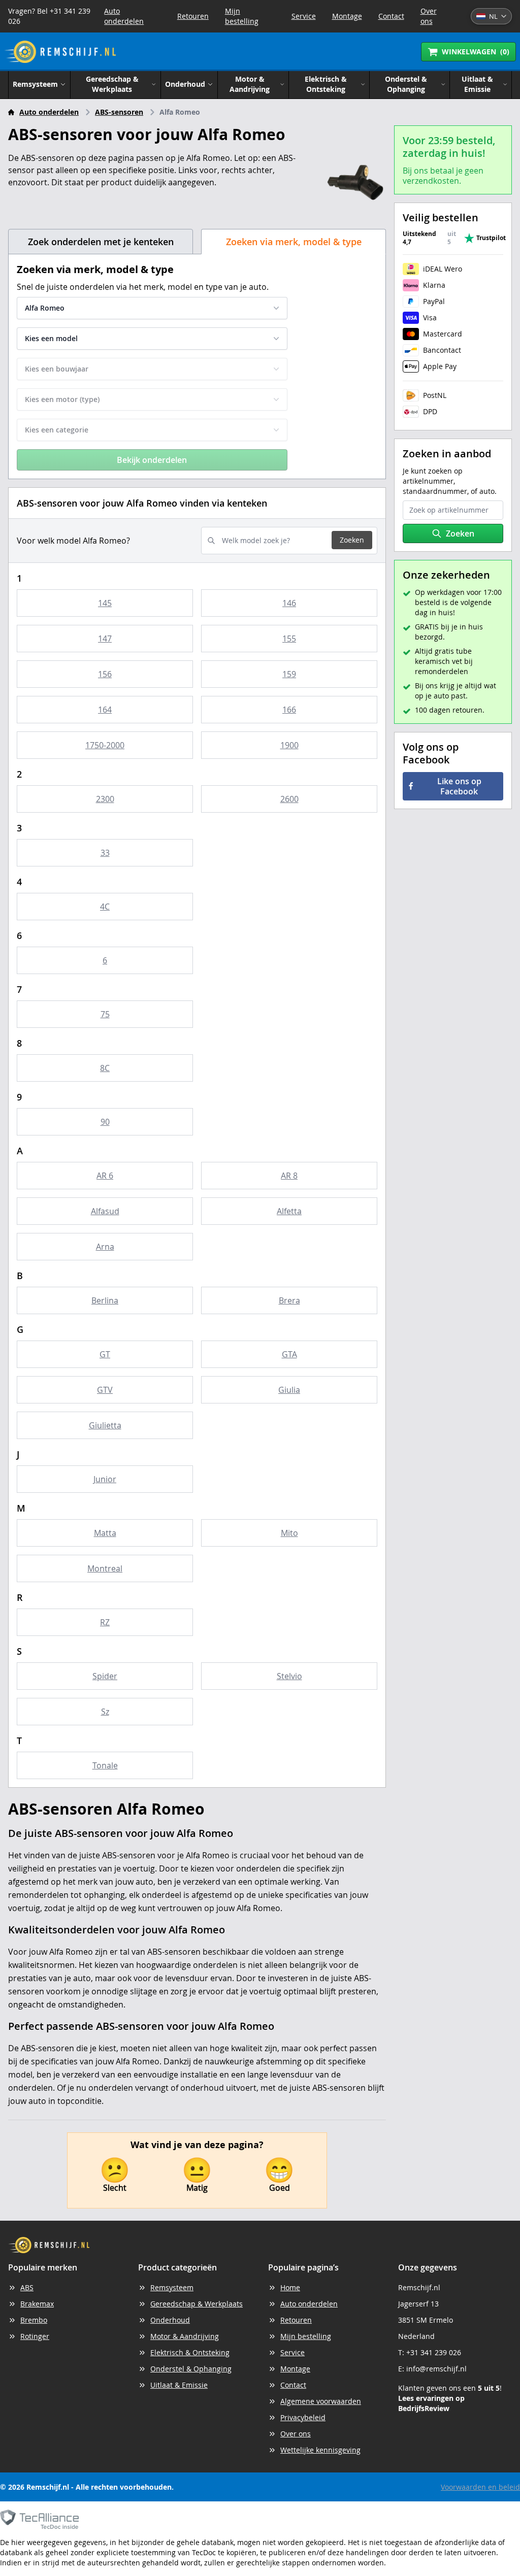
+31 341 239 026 (434, 2352)
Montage (347, 16)
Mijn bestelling (242, 16)
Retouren (193, 16)
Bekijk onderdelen (152, 460)
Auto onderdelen (124, 16)
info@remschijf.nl (436, 2369)
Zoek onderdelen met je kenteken (101, 242)
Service (304, 16)
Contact (391, 16)
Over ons (429, 16)
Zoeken (352, 540)
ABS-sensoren (119, 112)
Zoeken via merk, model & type (294, 242)
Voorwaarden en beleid (480, 2487)
